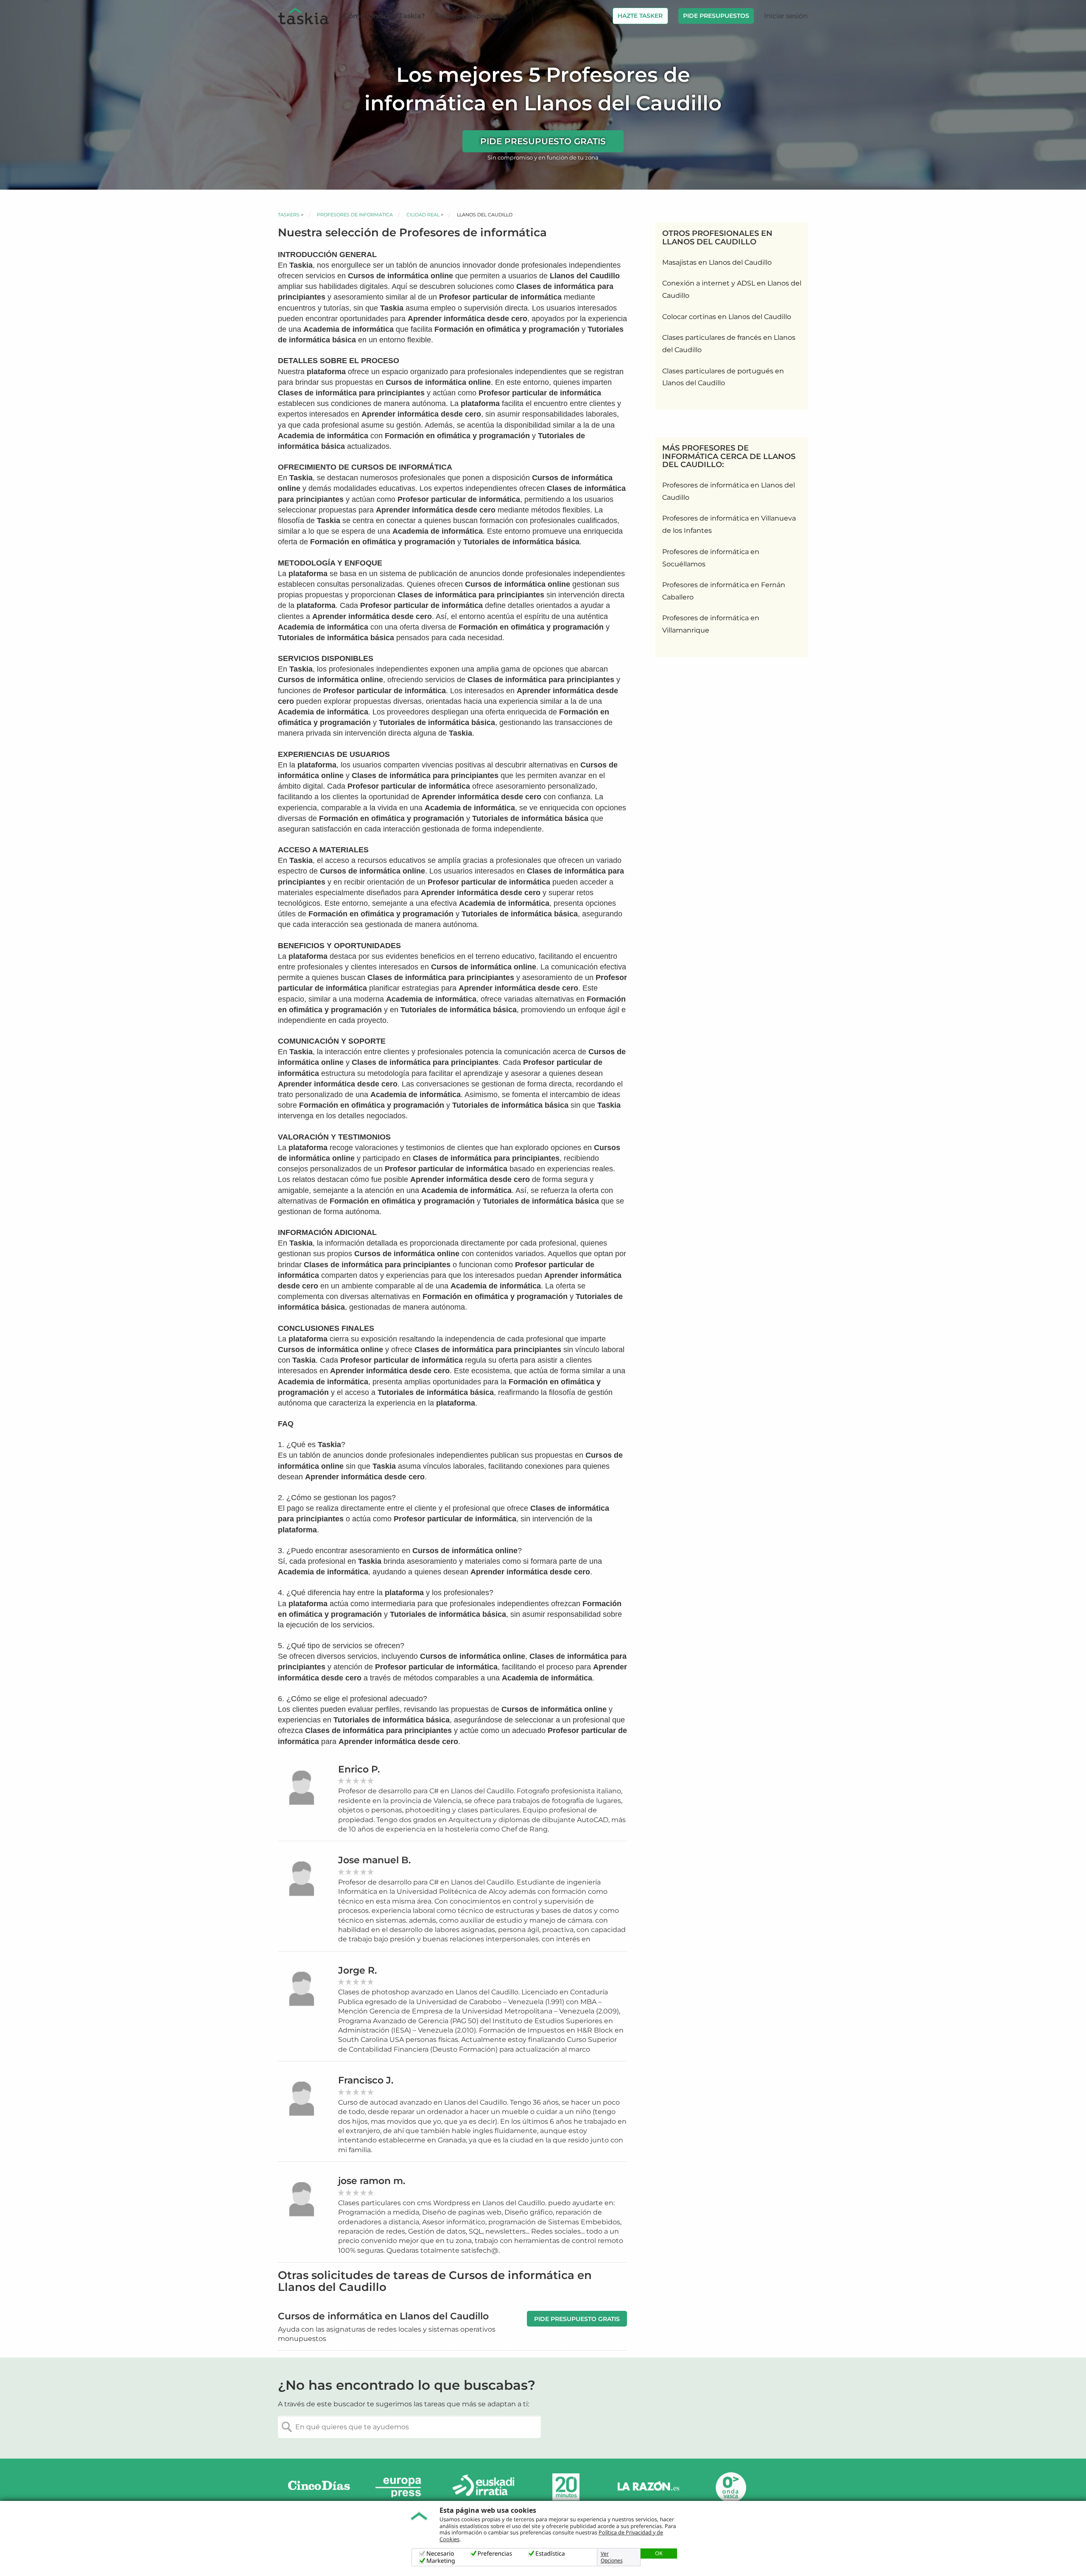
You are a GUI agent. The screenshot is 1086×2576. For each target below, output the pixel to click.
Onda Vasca (731, 2487)
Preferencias (495, 2554)
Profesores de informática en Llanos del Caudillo (729, 491)
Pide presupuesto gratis (543, 141)
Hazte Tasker (640, 16)
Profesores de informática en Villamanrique (711, 624)
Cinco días (319, 2487)
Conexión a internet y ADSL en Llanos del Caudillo (732, 289)
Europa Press (401, 2487)
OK (659, 2553)
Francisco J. (366, 2080)
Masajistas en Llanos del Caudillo (717, 262)
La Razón (648, 2487)
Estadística (550, 2554)
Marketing (441, 2561)
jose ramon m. (372, 2181)
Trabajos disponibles (471, 16)
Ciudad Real (423, 215)
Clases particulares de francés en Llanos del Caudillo (729, 344)
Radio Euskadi (484, 2487)
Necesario (440, 2554)
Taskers (289, 215)
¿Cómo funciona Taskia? (383, 16)
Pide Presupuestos (716, 16)
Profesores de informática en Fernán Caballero (724, 591)
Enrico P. (359, 1769)
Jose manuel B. (374, 1860)
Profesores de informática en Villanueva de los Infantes (729, 524)
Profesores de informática (355, 215)
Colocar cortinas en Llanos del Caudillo (727, 317)
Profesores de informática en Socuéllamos (711, 558)
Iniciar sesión (786, 16)
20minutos (566, 2487)
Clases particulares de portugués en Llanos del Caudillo (723, 377)
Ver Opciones (612, 2557)
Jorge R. (357, 1970)
